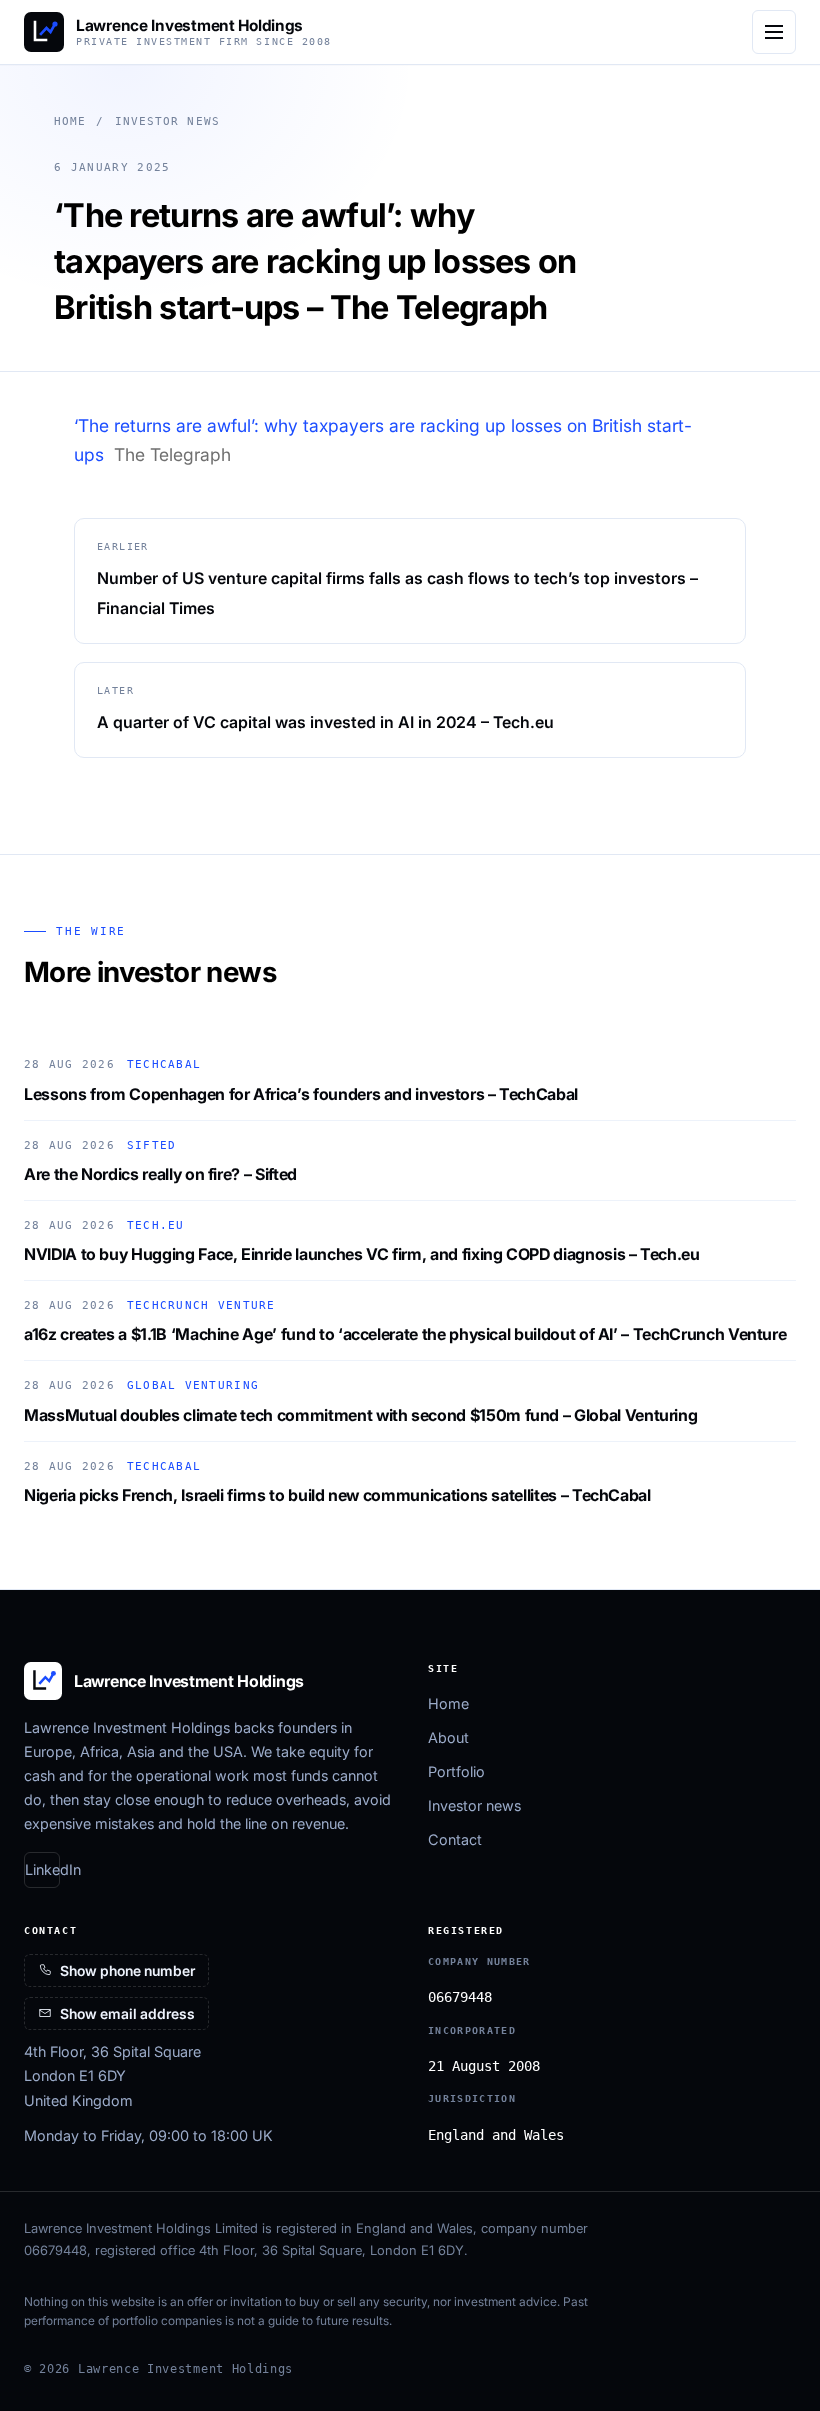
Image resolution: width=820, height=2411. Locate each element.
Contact (455, 1839)
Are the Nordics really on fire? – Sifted (160, 1174)
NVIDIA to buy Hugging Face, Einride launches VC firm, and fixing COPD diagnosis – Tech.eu (362, 1254)
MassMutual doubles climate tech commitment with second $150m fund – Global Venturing (360, 1415)
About (448, 1737)
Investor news (167, 121)
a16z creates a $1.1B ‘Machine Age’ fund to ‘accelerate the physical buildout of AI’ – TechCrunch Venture (405, 1334)
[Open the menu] (774, 32)
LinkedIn (42, 1869)
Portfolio (456, 1771)
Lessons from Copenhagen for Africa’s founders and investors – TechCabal (301, 1094)
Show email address (127, 2013)
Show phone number (127, 1970)
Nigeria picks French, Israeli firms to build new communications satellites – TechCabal (337, 1495)
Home (70, 121)
